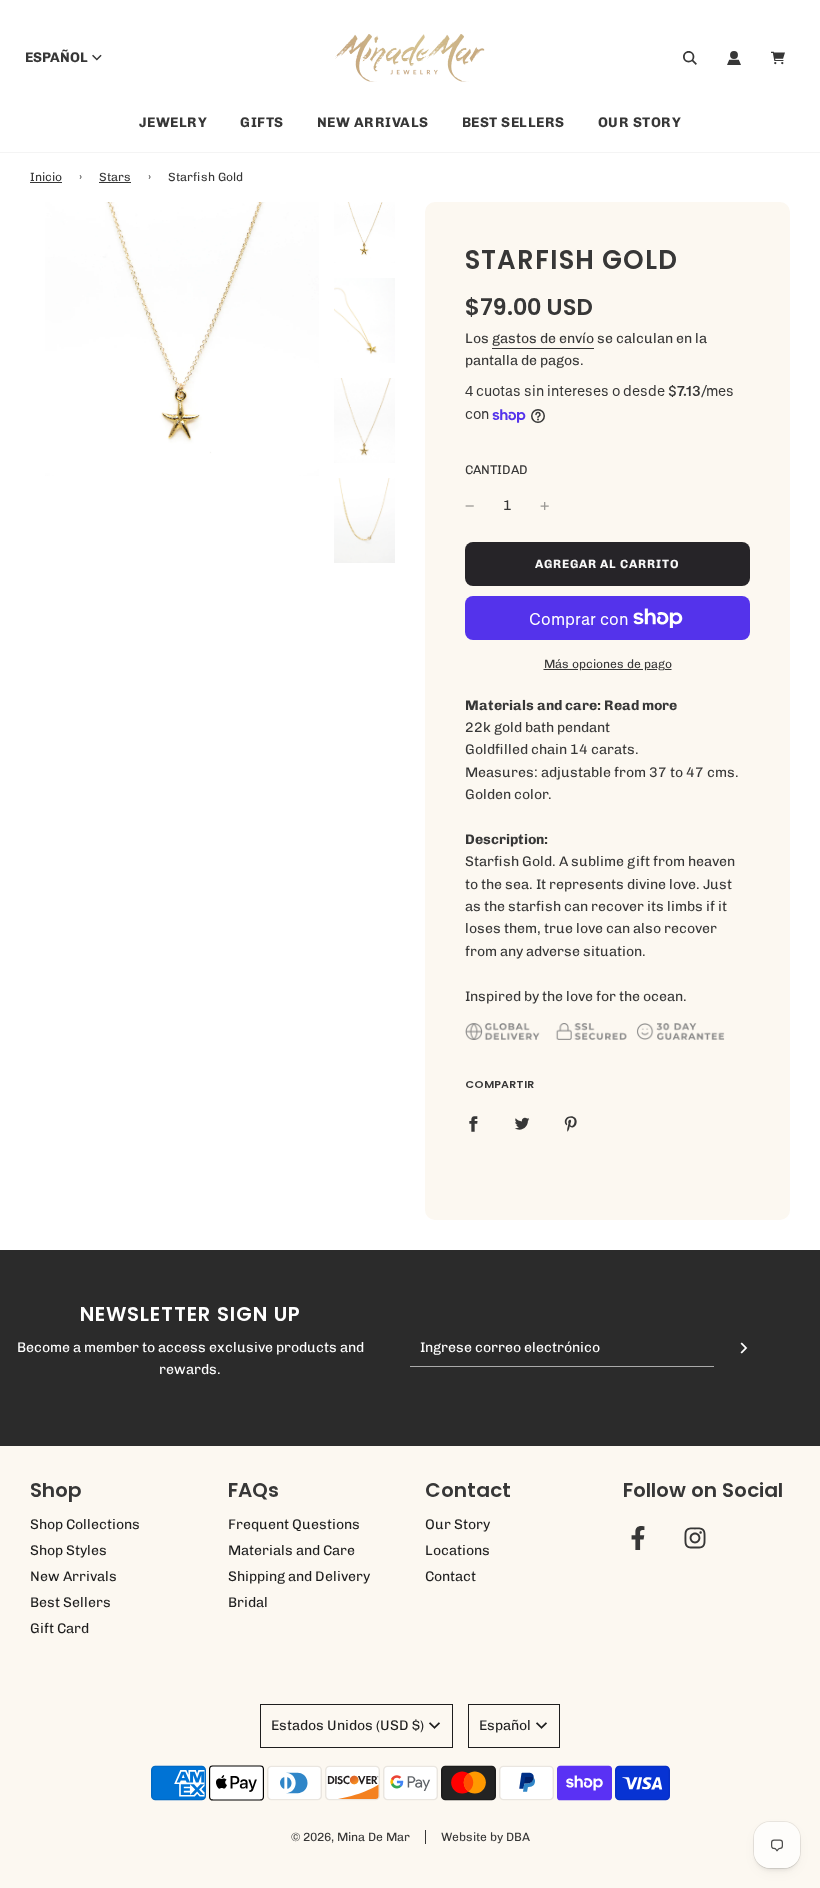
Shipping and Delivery (299, 1576)
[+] (545, 506)
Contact (450, 1576)
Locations (457, 1550)
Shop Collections (85, 1524)
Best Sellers (513, 122)
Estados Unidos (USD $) (347, 1725)
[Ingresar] (734, 58)
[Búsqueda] (690, 58)
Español (56, 57)
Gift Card (59, 1628)
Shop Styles (68, 1550)
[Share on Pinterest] (571, 1124)
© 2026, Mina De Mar (350, 1837)
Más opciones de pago (608, 664)
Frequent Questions (294, 1524)
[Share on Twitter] (522, 1124)
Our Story (640, 122)
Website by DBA (485, 1837)
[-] (470, 506)
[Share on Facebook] (473, 1124)
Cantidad (496, 469)
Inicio (46, 177)
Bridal (248, 1602)
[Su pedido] (780, 58)
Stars (115, 177)
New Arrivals (373, 122)
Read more (640, 705)
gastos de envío (543, 338)
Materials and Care (291, 1550)
